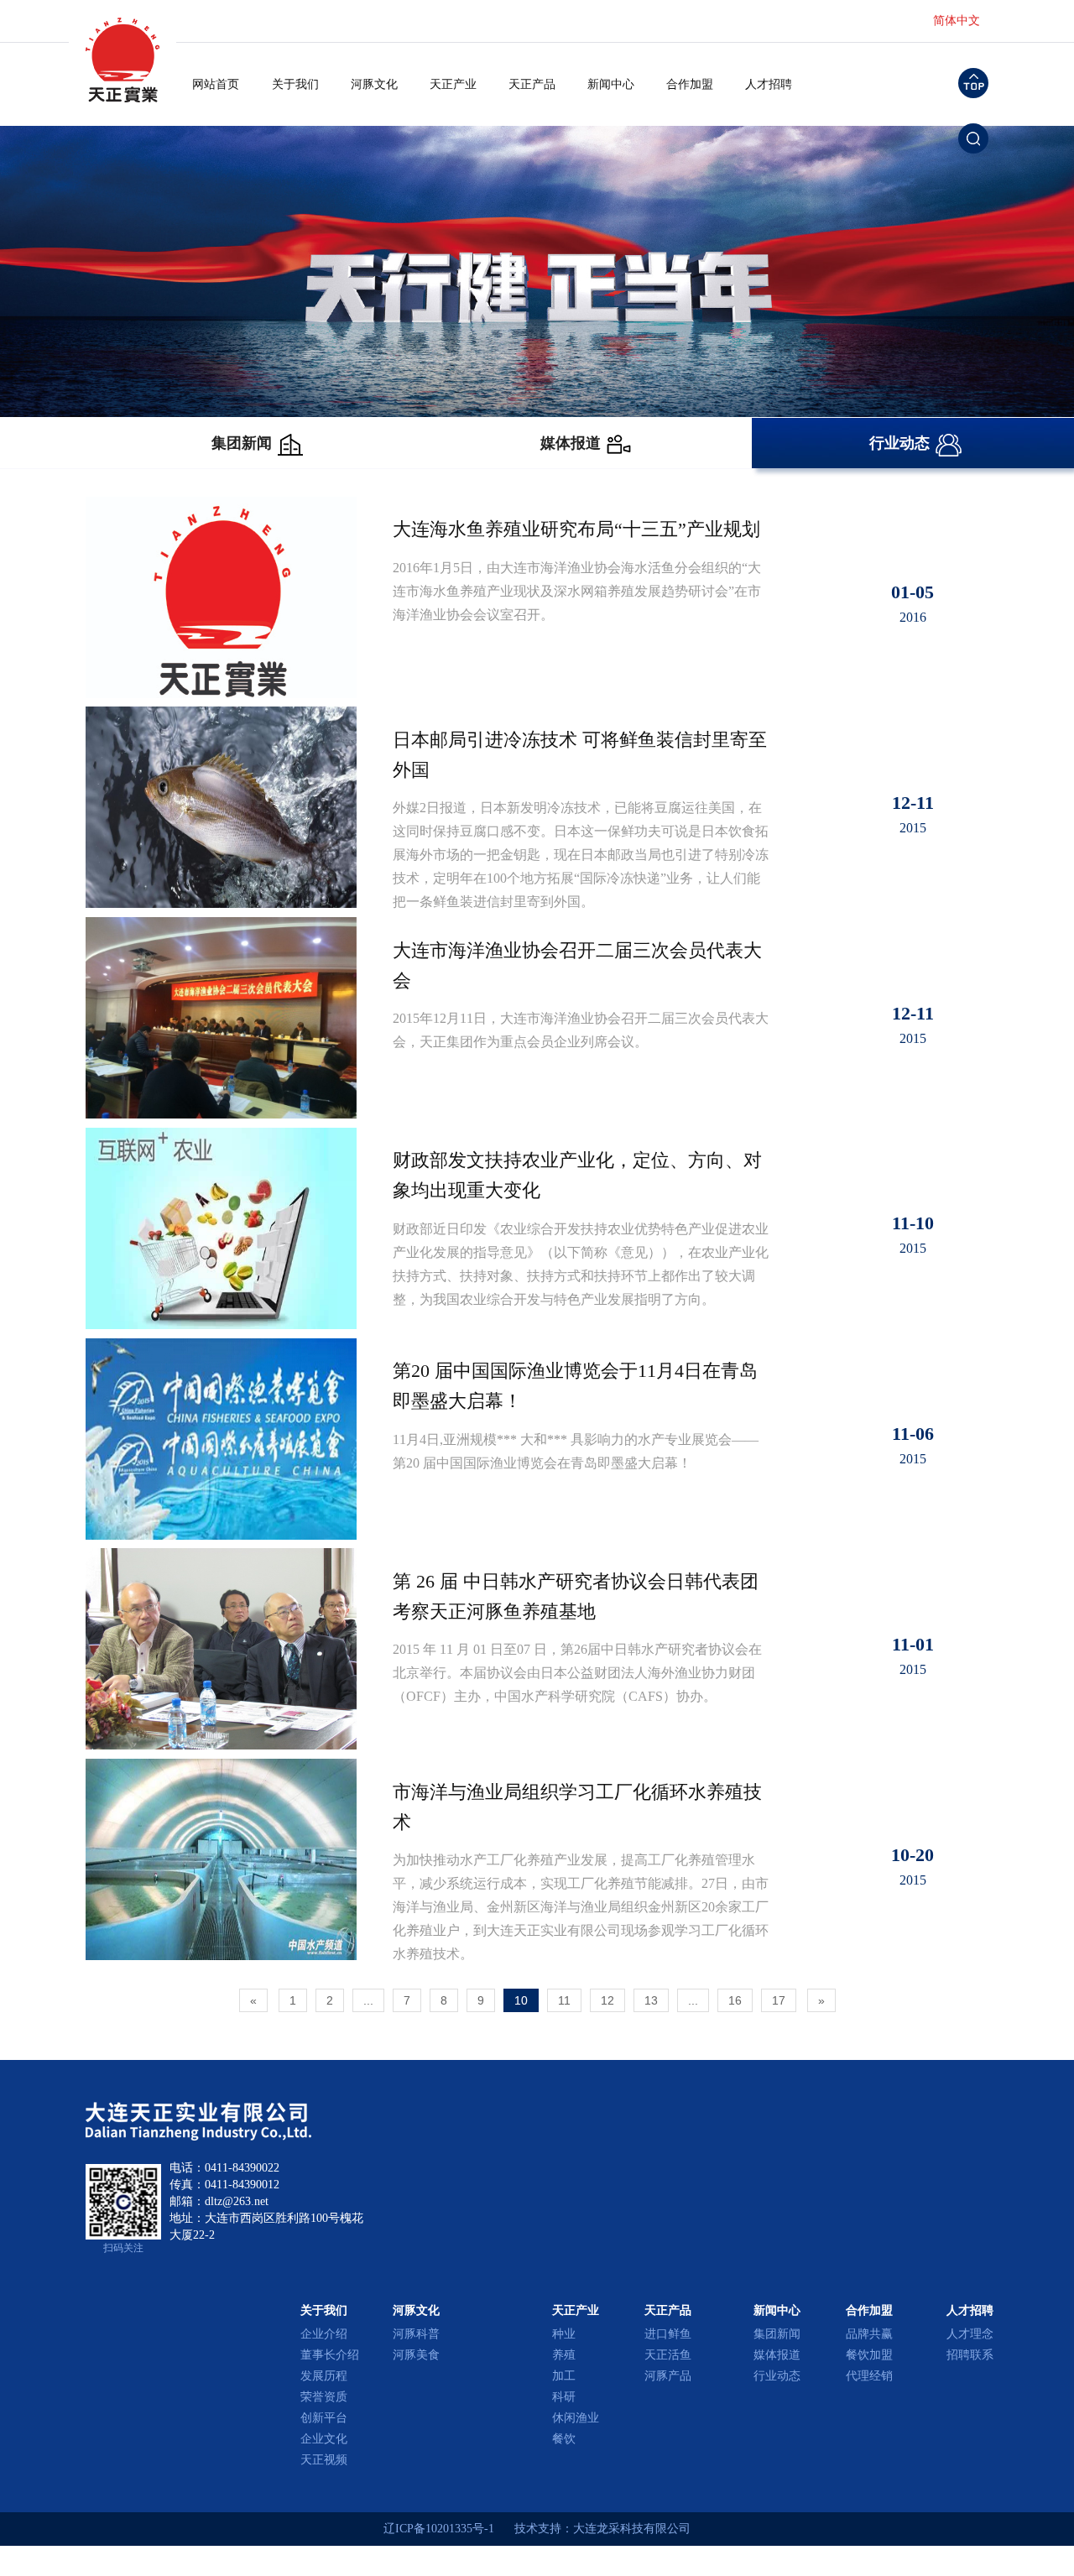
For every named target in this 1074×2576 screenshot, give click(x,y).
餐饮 (564, 2439)
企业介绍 (324, 2334)
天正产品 (532, 84)
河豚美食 (416, 2355)
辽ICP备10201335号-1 (439, 2529)
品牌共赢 (869, 2334)
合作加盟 (690, 84)
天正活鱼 (668, 2355)
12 (607, 2000)
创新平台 (324, 2418)
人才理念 (970, 2334)
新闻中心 (611, 84)
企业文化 (324, 2439)
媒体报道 (777, 2355)
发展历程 (324, 2376)
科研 (564, 2397)
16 (735, 2000)
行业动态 (777, 2376)
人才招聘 (769, 84)
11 (564, 2000)
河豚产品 (668, 2376)
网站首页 (216, 84)
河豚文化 (374, 84)
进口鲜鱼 (668, 2334)
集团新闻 (777, 2334)
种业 (564, 2334)
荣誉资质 (324, 2397)
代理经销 (869, 2376)
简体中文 (957, 21)
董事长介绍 (330, 2355)
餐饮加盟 (869, 2355)
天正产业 (453, 84)
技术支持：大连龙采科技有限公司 (602, 2529)
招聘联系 (970, 2355)
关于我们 (295, 84)
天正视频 (324, 2460)
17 (779, 2000)
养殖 (564, 2355)
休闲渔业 (576, 2418)
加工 (564, 2376)
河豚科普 (416, 2334)
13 (651, 2000)
